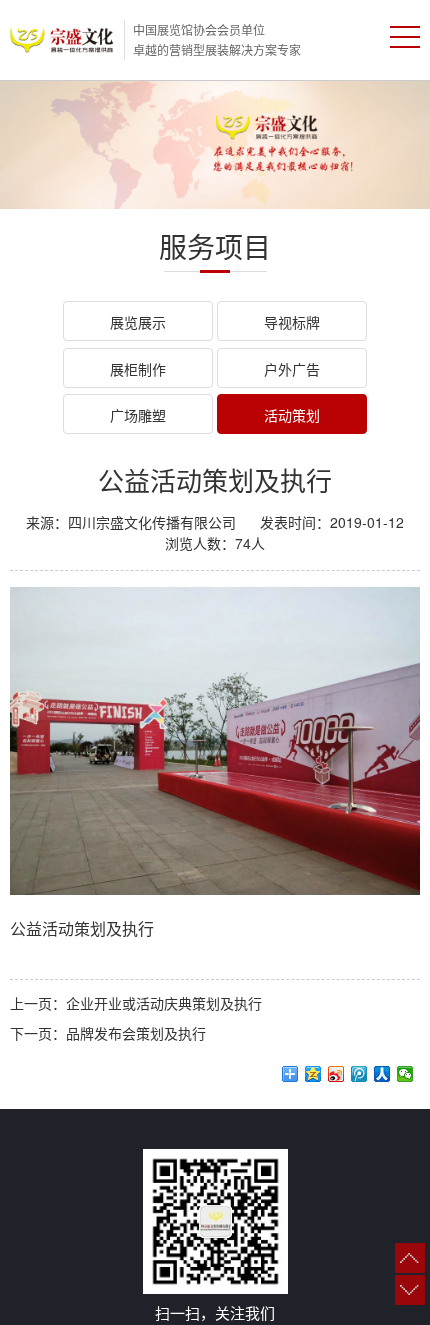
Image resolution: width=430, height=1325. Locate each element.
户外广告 (292, 369)
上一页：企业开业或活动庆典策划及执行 (136, 1003)
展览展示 (138, 322)
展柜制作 (138, 369)
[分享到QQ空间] (313, 1074)
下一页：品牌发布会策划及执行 (108, 1033)
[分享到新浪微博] (336, 1074)
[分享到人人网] (382, 1074)
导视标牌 (292, 322)
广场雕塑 (138, 415)
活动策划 (292, 415)
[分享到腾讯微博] (359, 1074)
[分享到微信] (405, 1074)
